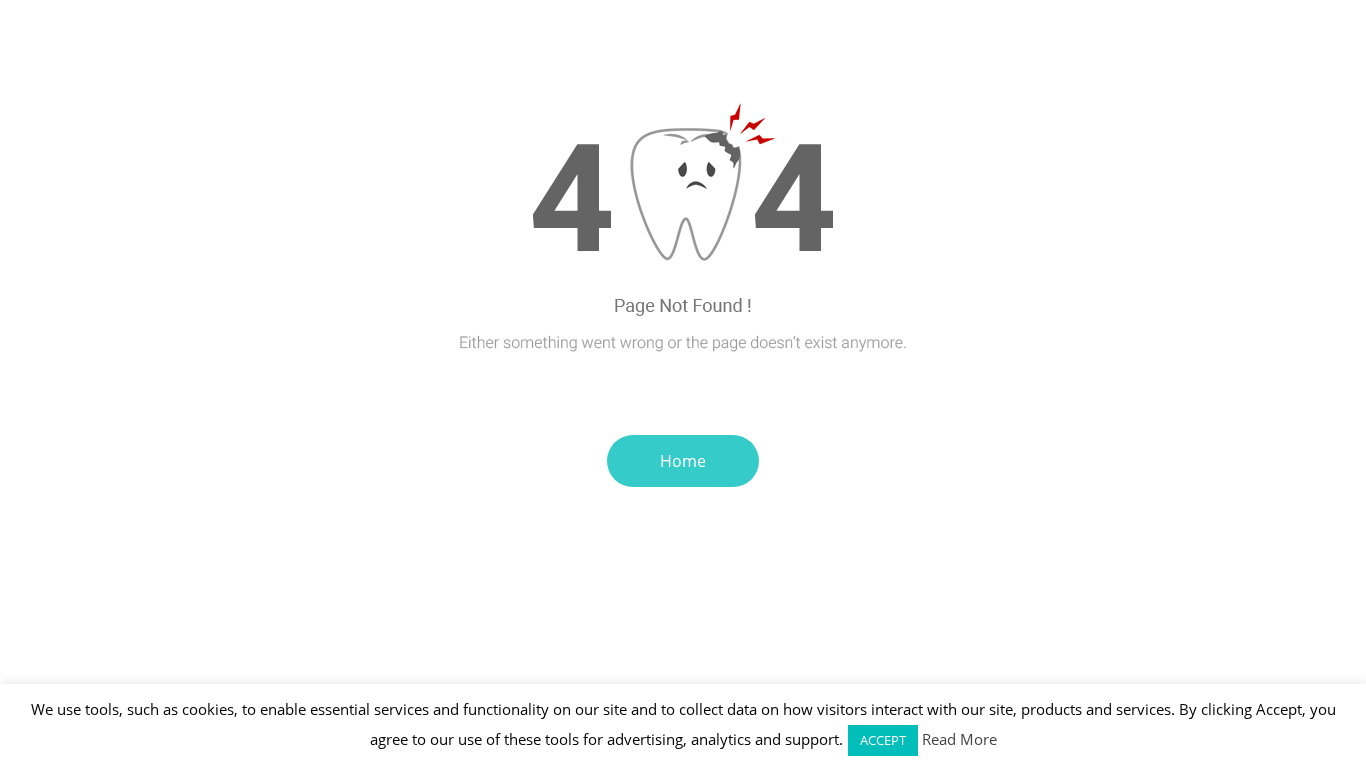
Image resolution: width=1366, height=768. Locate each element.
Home (683, 461)
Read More (959, 739)
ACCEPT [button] (883, 740)
